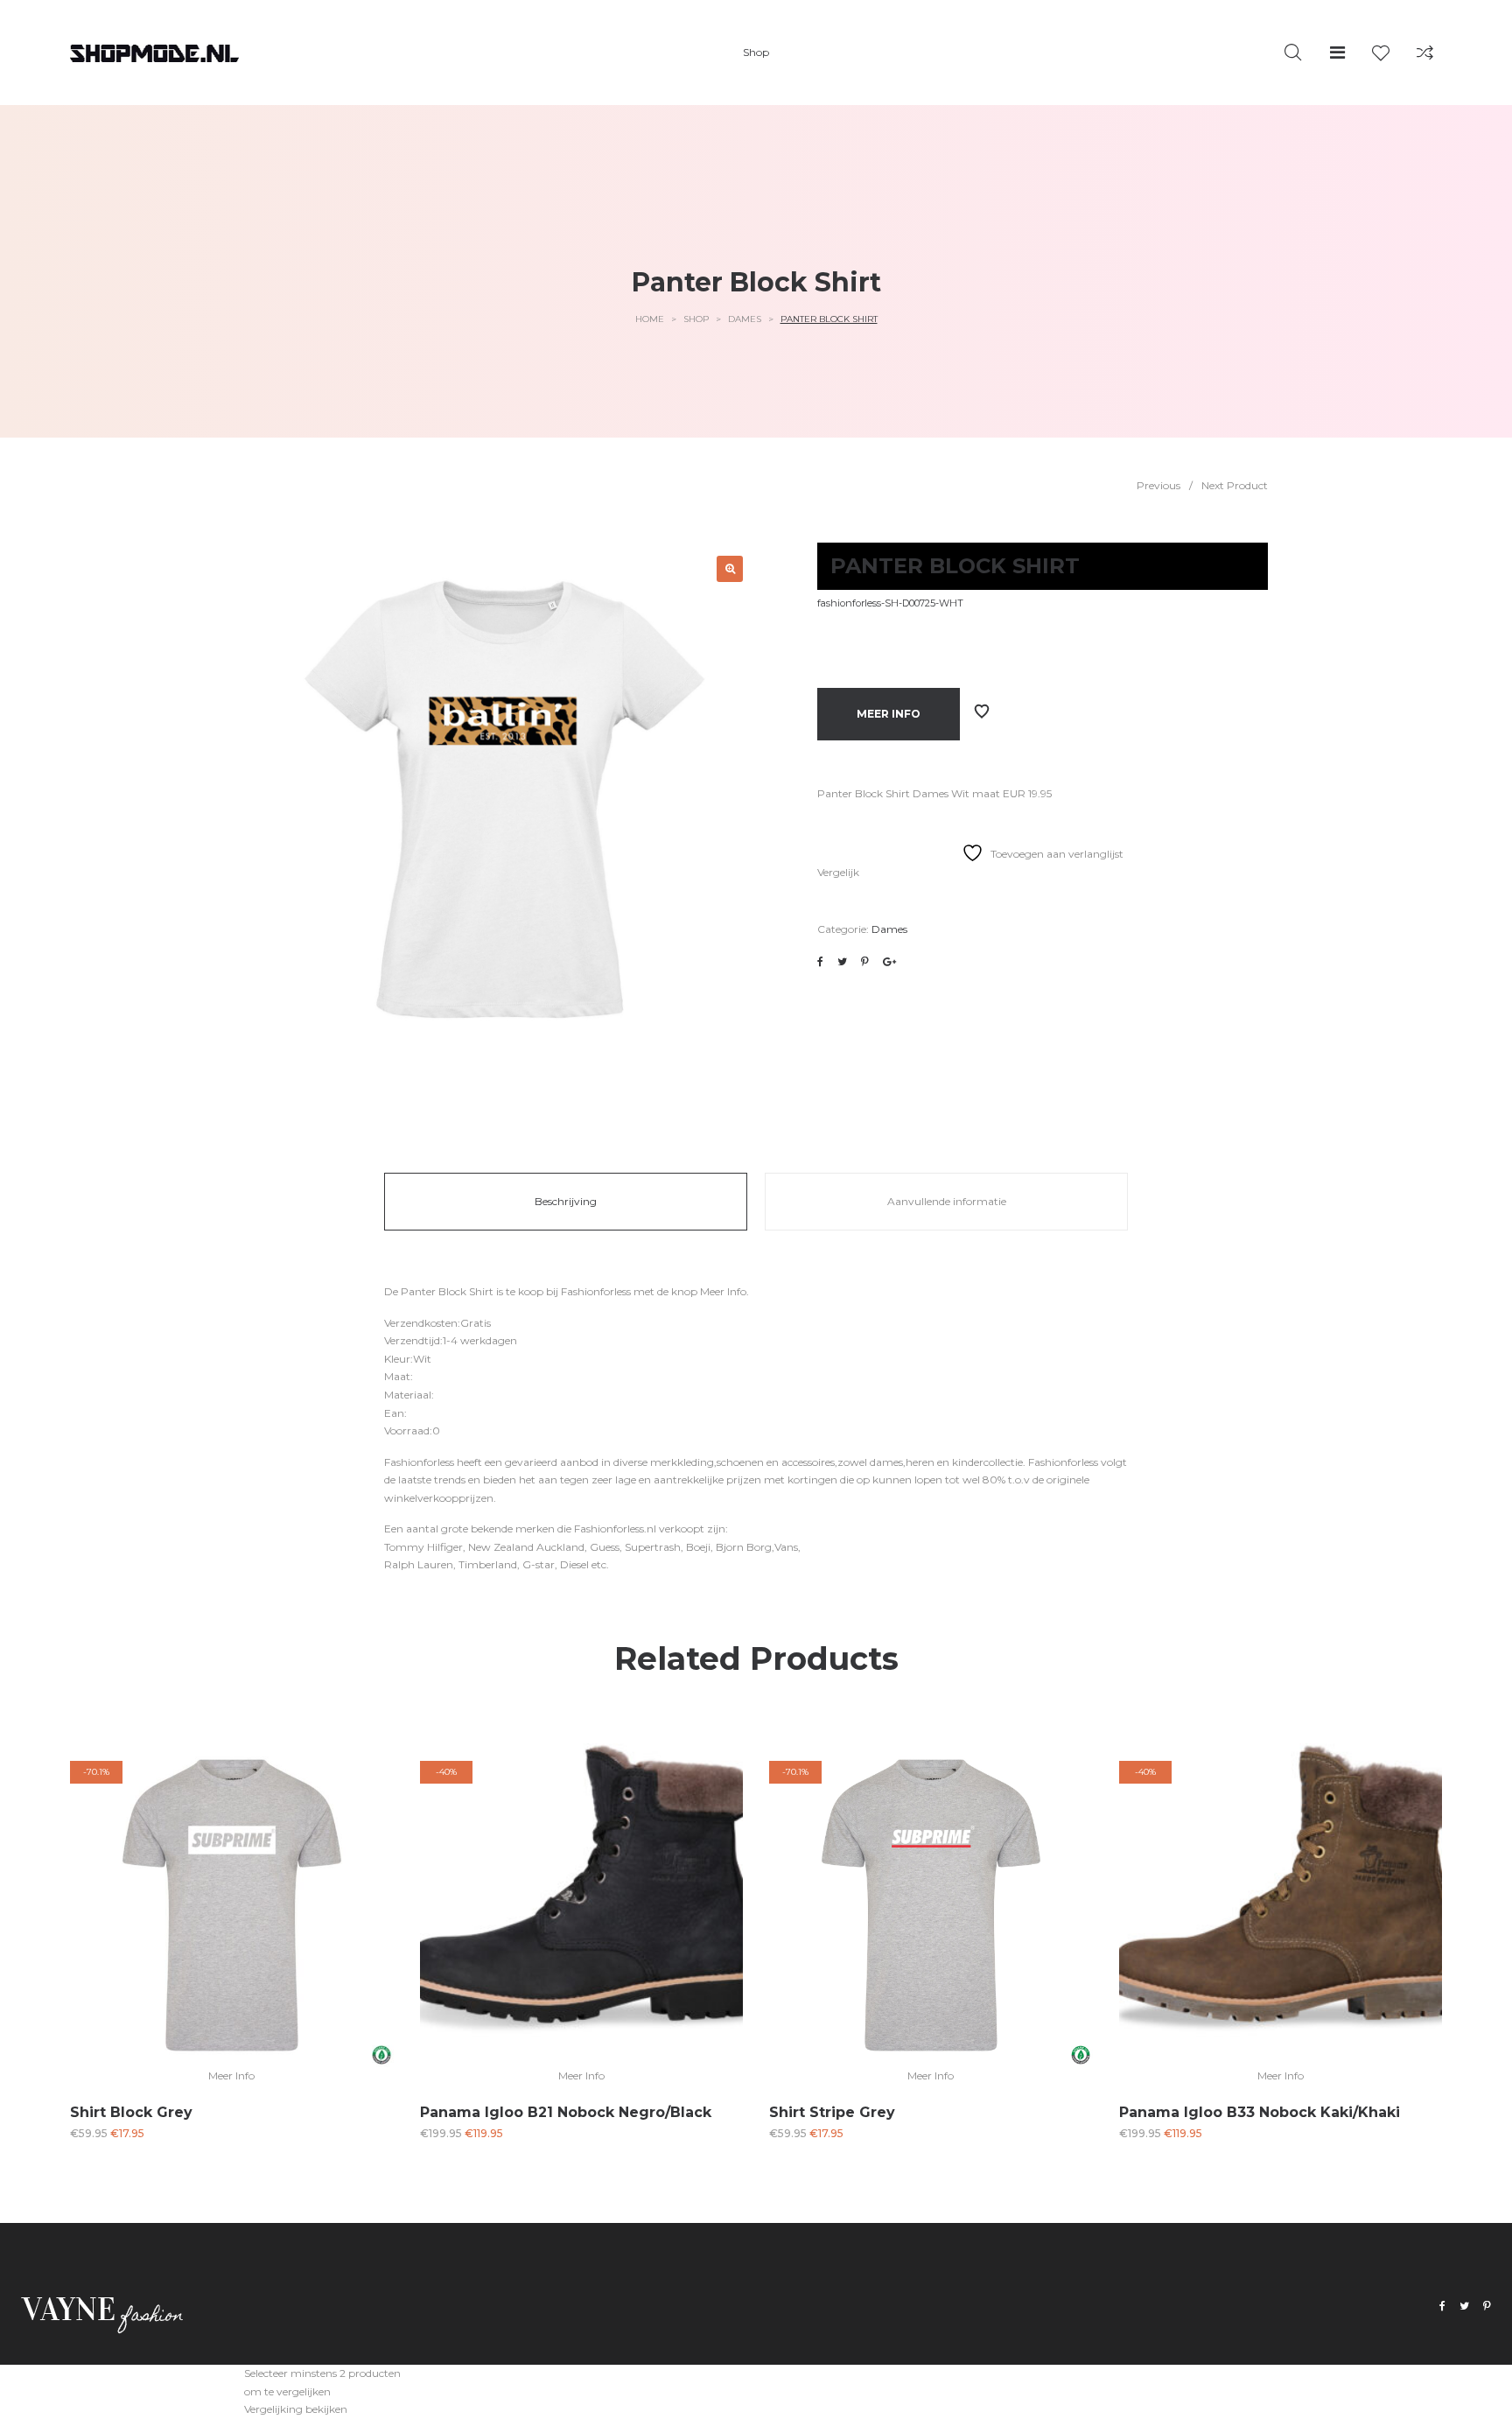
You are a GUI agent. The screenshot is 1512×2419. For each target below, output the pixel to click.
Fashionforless (596, 1291)
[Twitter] (1464, 2307)
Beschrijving (566, 1201)
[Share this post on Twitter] (842, 962)
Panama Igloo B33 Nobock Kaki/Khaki (1260, 2112)
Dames (745, 319)
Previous (1158, 485)
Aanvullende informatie (947, 1201)
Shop (696, 319)
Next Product (1235, 485)
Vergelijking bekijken (296, 2409)
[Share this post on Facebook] (820, 962)
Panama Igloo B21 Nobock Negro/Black (566, 2112)
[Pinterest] (1487, 2307)
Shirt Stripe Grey (832, 2112)
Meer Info (889, 714)
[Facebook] (1442, 2307)
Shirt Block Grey (131, 2112)
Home (650, 319)
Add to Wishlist (982, 712)
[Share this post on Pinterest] (865, 962)
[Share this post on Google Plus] (889, 962)
